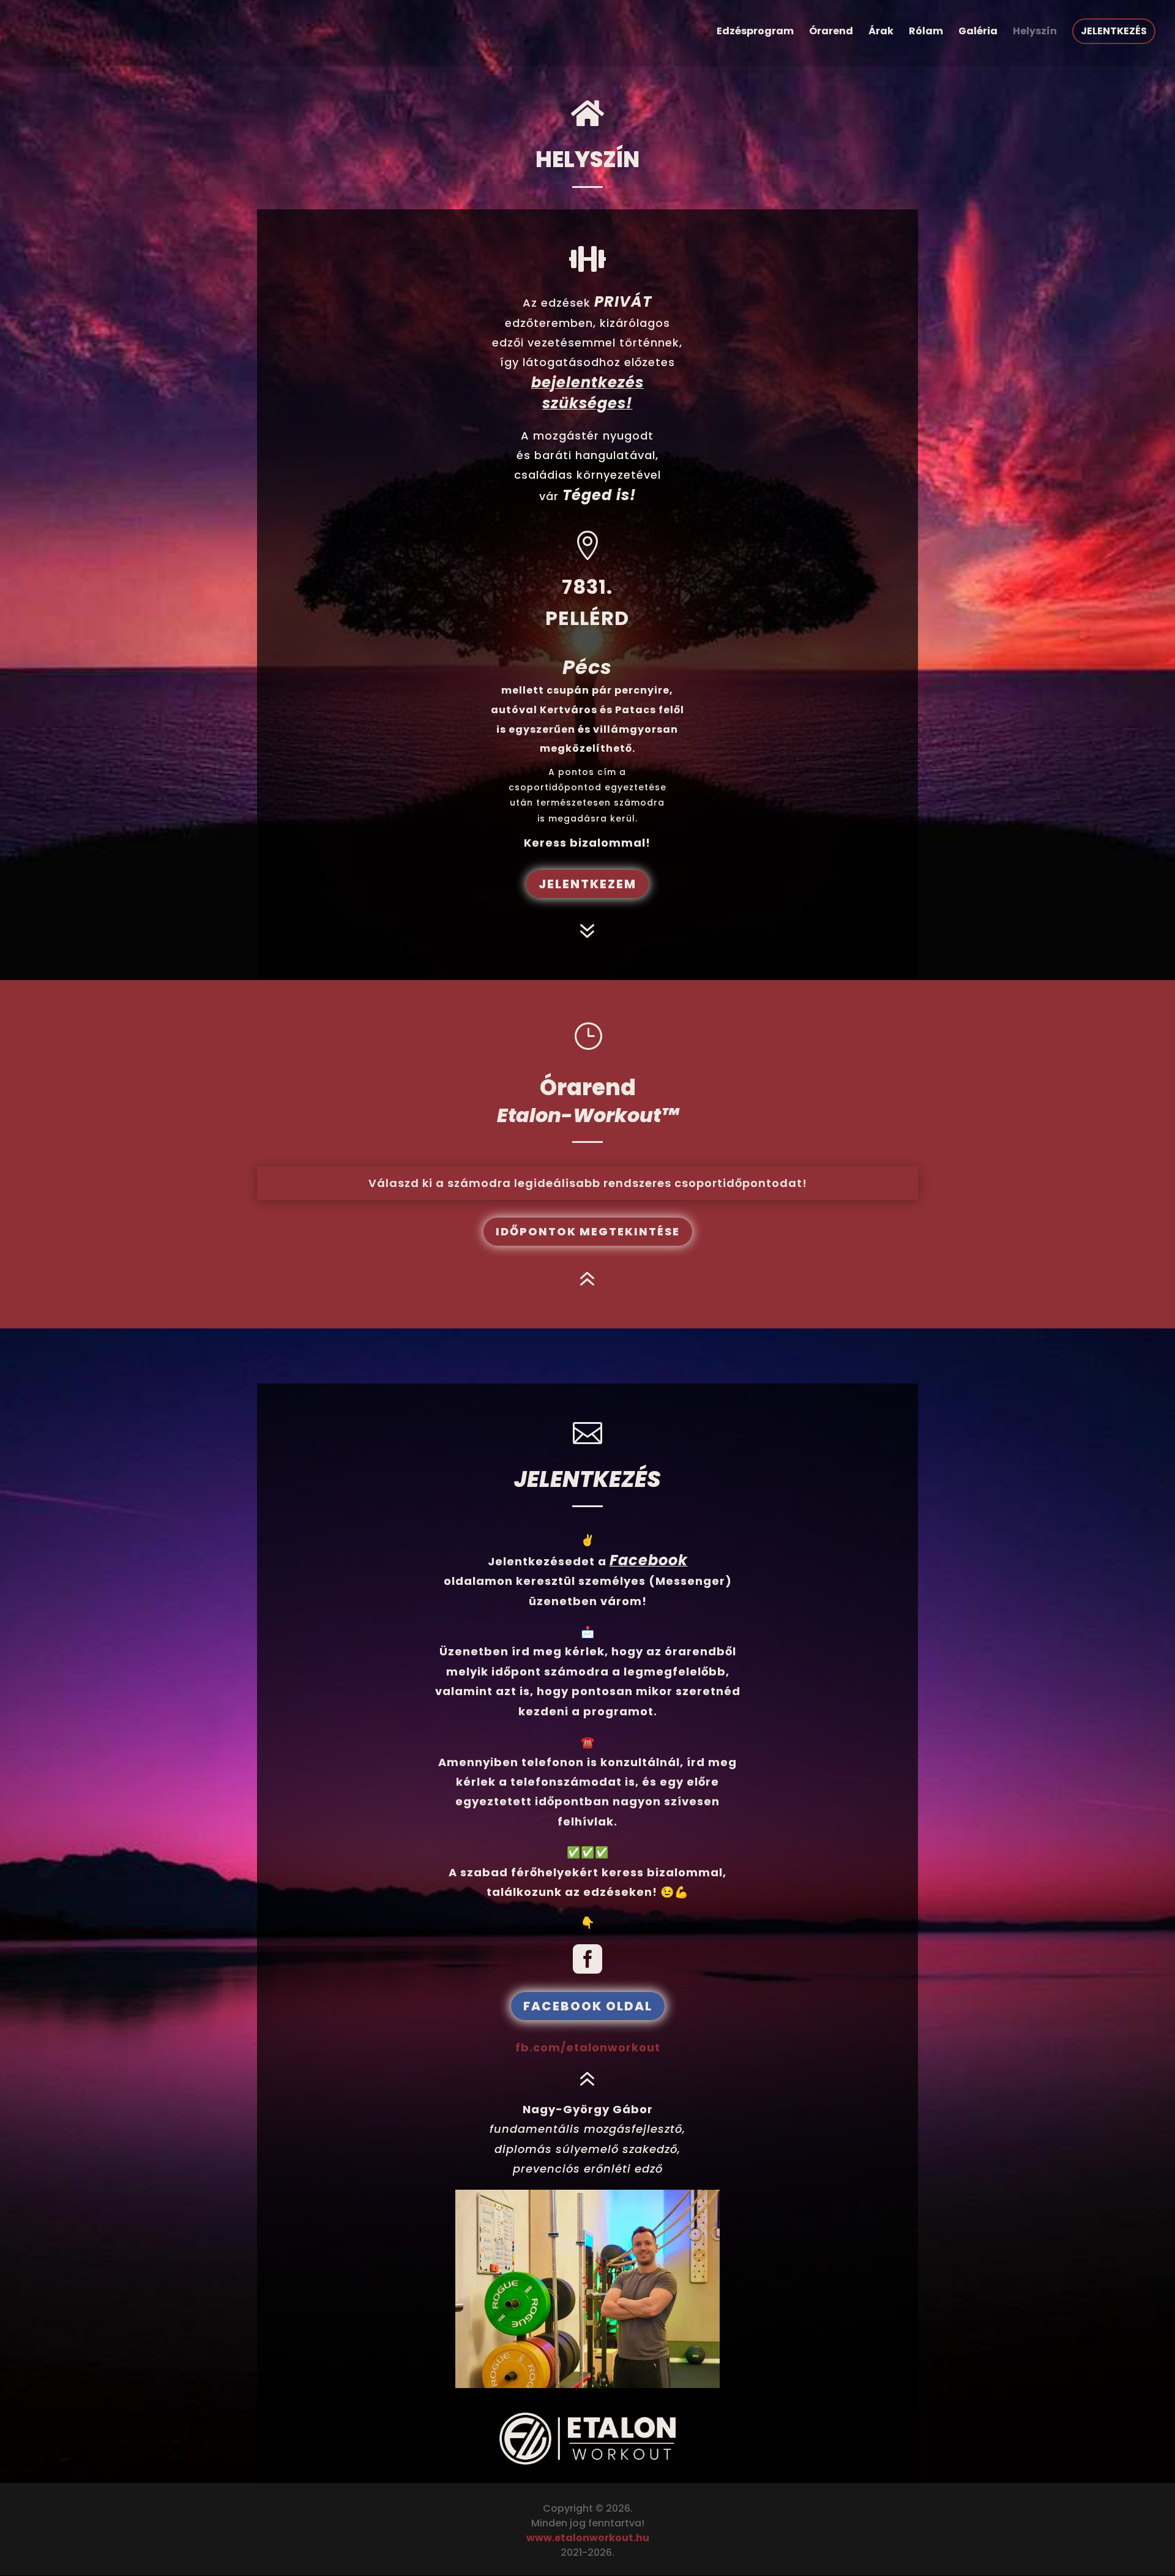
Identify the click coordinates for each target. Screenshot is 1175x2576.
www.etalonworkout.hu (588, 2538)
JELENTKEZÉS (1114, 31)
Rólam (926, 32)
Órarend (831, 32)
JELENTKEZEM (587, 884)
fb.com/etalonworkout (588, 2047)
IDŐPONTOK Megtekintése (588, 1231)
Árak (881, 32)
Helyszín (1035, 32)
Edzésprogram (755, 32)
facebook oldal (588, 2006)
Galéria (978, 32)
